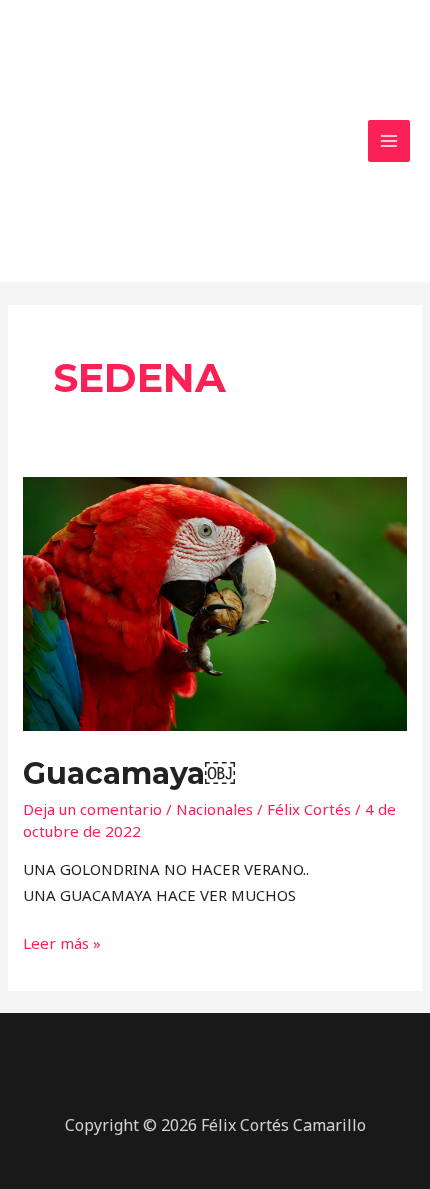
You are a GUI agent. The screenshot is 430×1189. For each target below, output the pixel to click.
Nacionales (214, 809)
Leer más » (62, 942)
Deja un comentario (92, 809)
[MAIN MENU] (389, 141)
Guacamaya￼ (129, 773)
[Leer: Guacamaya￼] (215, 602)
